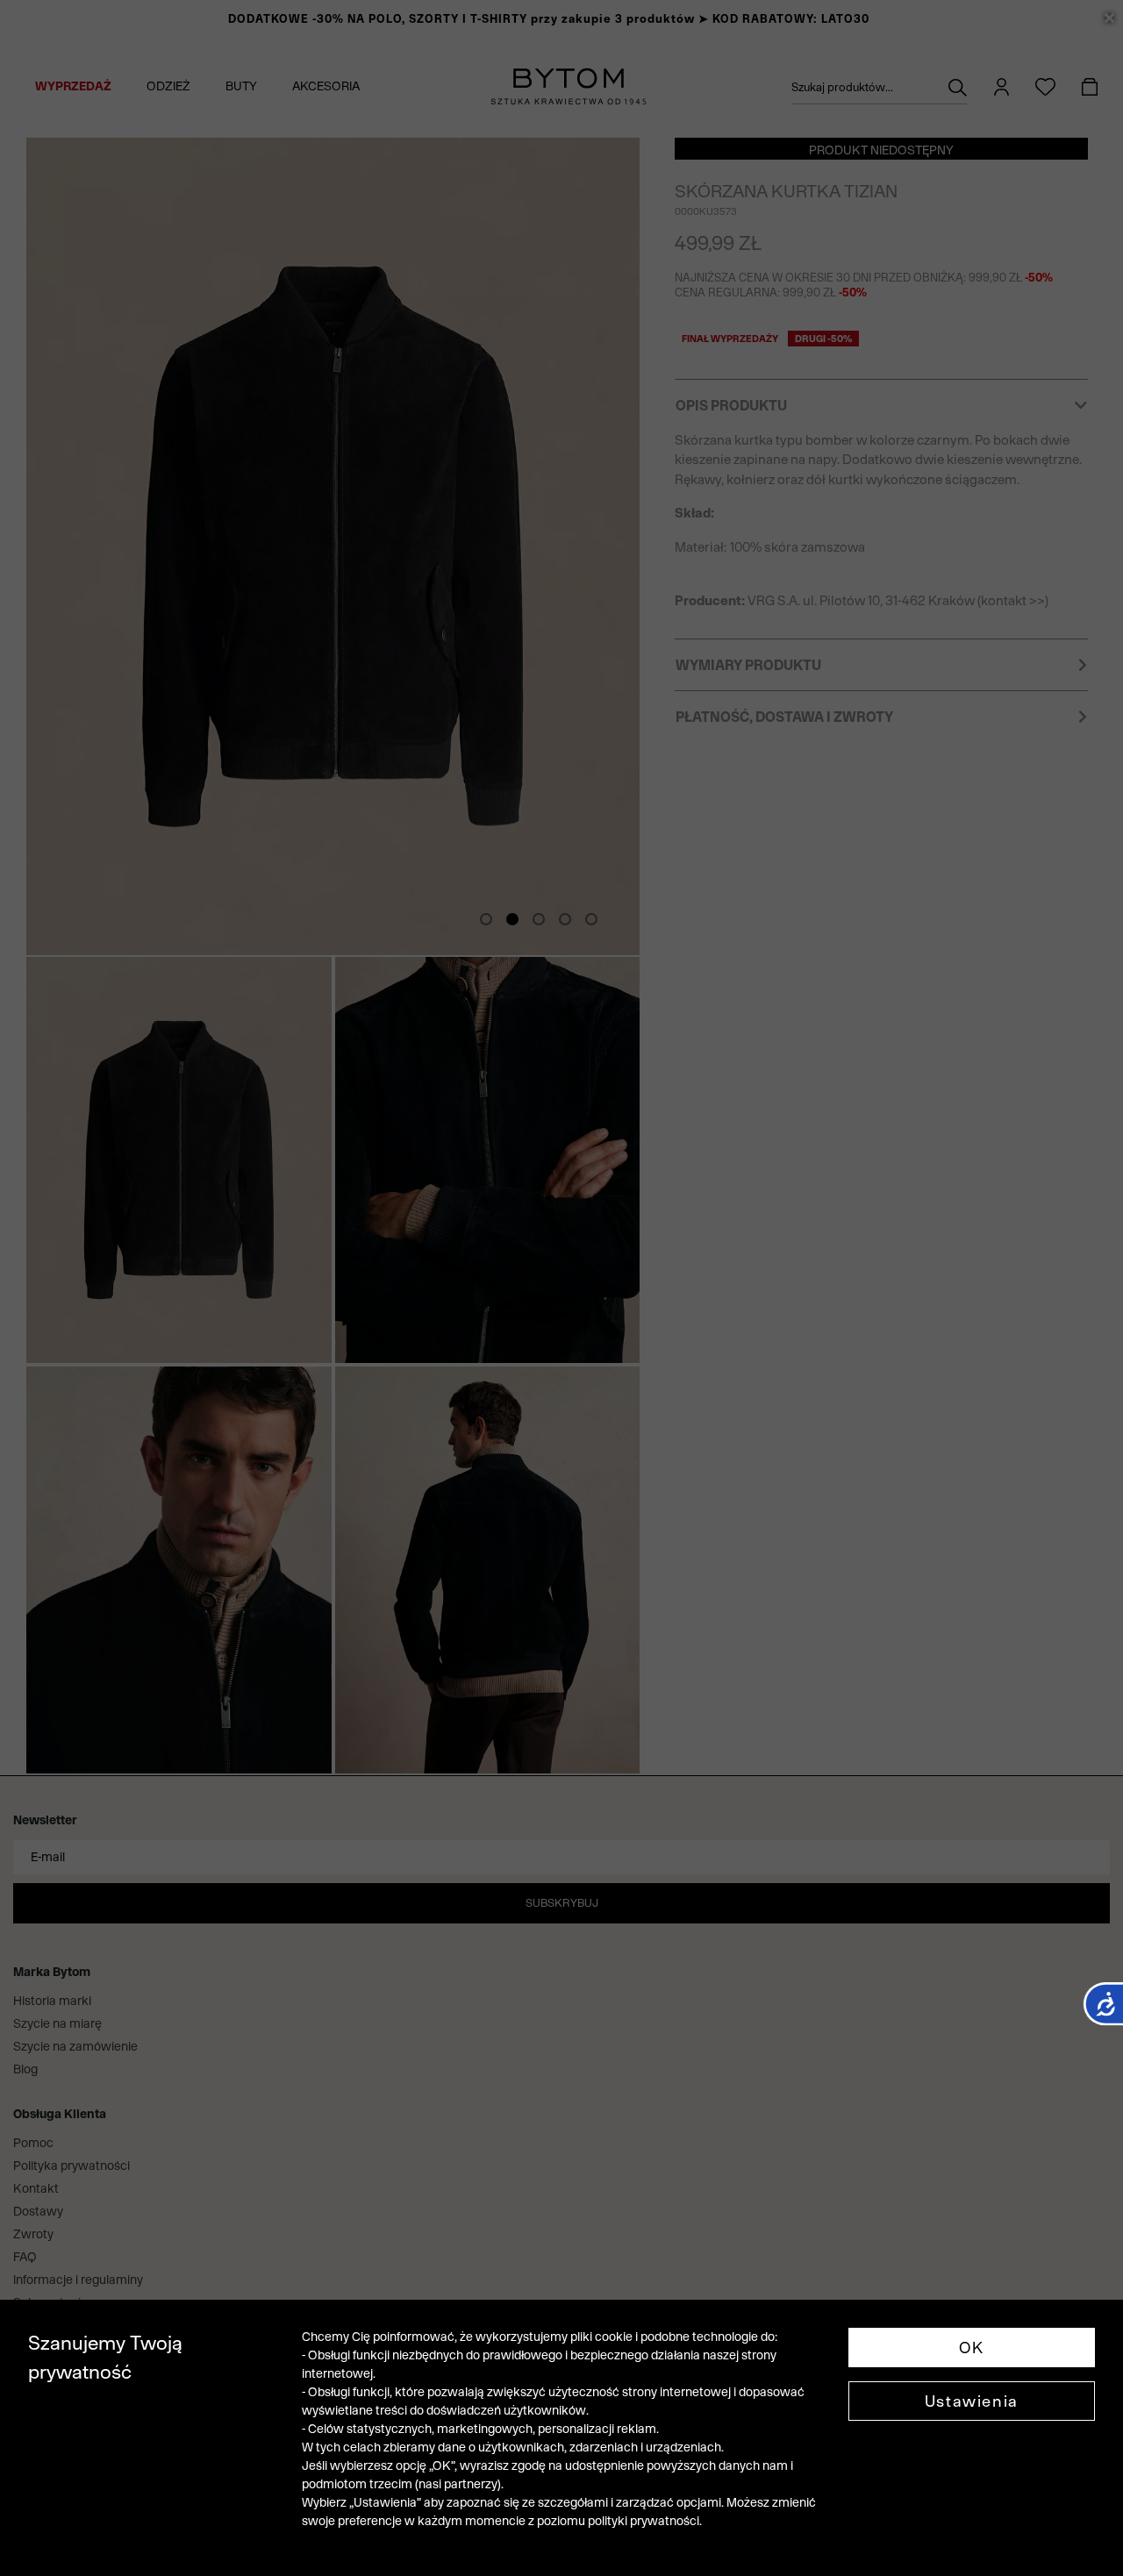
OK (972, 2348)
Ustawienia (972, 2401)
